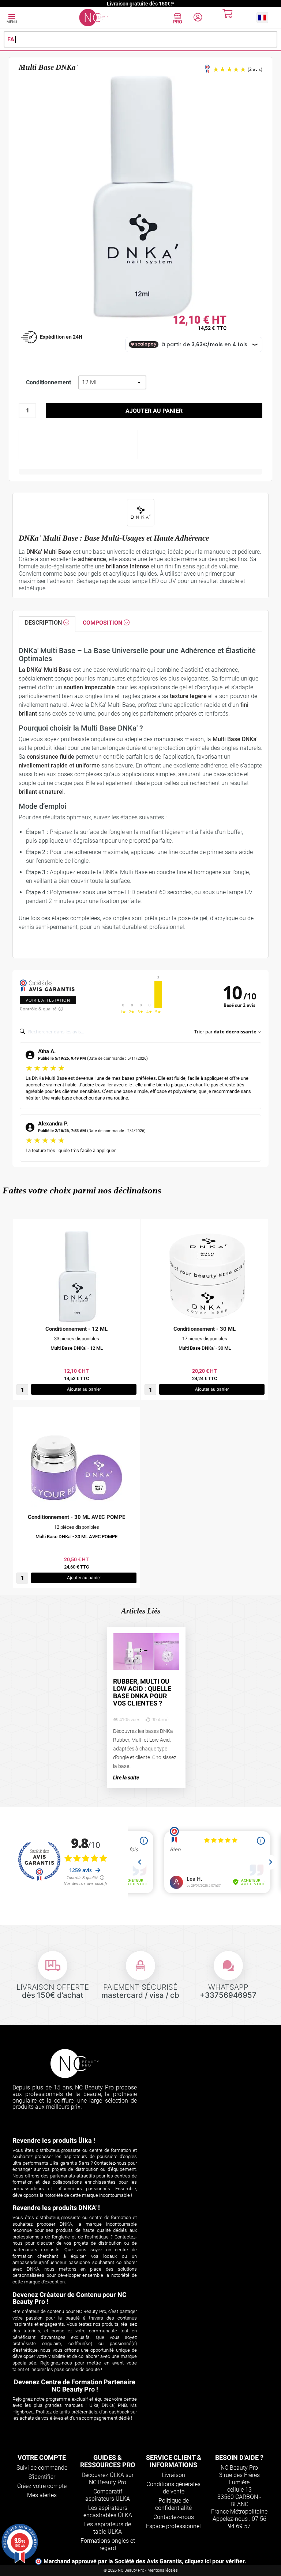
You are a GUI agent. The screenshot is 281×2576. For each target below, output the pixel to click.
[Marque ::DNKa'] (141, 513)
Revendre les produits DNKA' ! (56, 2208)
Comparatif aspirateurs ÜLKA (108, 2495)
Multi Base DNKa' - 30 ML (205, 1348)
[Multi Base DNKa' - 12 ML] (76, 1277)
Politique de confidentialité (173, 2504)
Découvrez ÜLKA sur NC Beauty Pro (108, 2479)
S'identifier (42, 2477)
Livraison (173, 2475)
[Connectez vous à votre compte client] (198, 18)
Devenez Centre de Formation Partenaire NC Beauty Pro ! (75, 2386)
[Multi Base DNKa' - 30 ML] (205, 1277)
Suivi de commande (42, 2468)
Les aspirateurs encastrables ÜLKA (108, 2512)
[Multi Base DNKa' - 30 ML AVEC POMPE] (76, 1465)
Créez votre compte (42, 2486)
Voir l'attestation (48, 1000)
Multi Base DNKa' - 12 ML (77, 1348)
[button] (262, 17)
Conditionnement (48, 382)
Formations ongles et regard (108, 2544)
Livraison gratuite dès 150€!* (140, 4)
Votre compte (42, 2457)
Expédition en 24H (61, 337)
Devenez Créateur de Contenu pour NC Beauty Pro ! (70, 2298)
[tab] (47, 624)
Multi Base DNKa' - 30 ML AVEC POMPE (76, 1537)
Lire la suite (126, 1778)
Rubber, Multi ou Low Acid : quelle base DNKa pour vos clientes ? (142, 1692)
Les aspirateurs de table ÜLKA (108, 2528)
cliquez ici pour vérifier (215, 2561)
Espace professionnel (173, 2526)
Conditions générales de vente (173, 2488)
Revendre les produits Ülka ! (54, 2140)
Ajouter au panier (154, 411)
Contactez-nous (174, 2517)
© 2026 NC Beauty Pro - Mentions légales (141, 2570)
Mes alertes (42, 2495)
